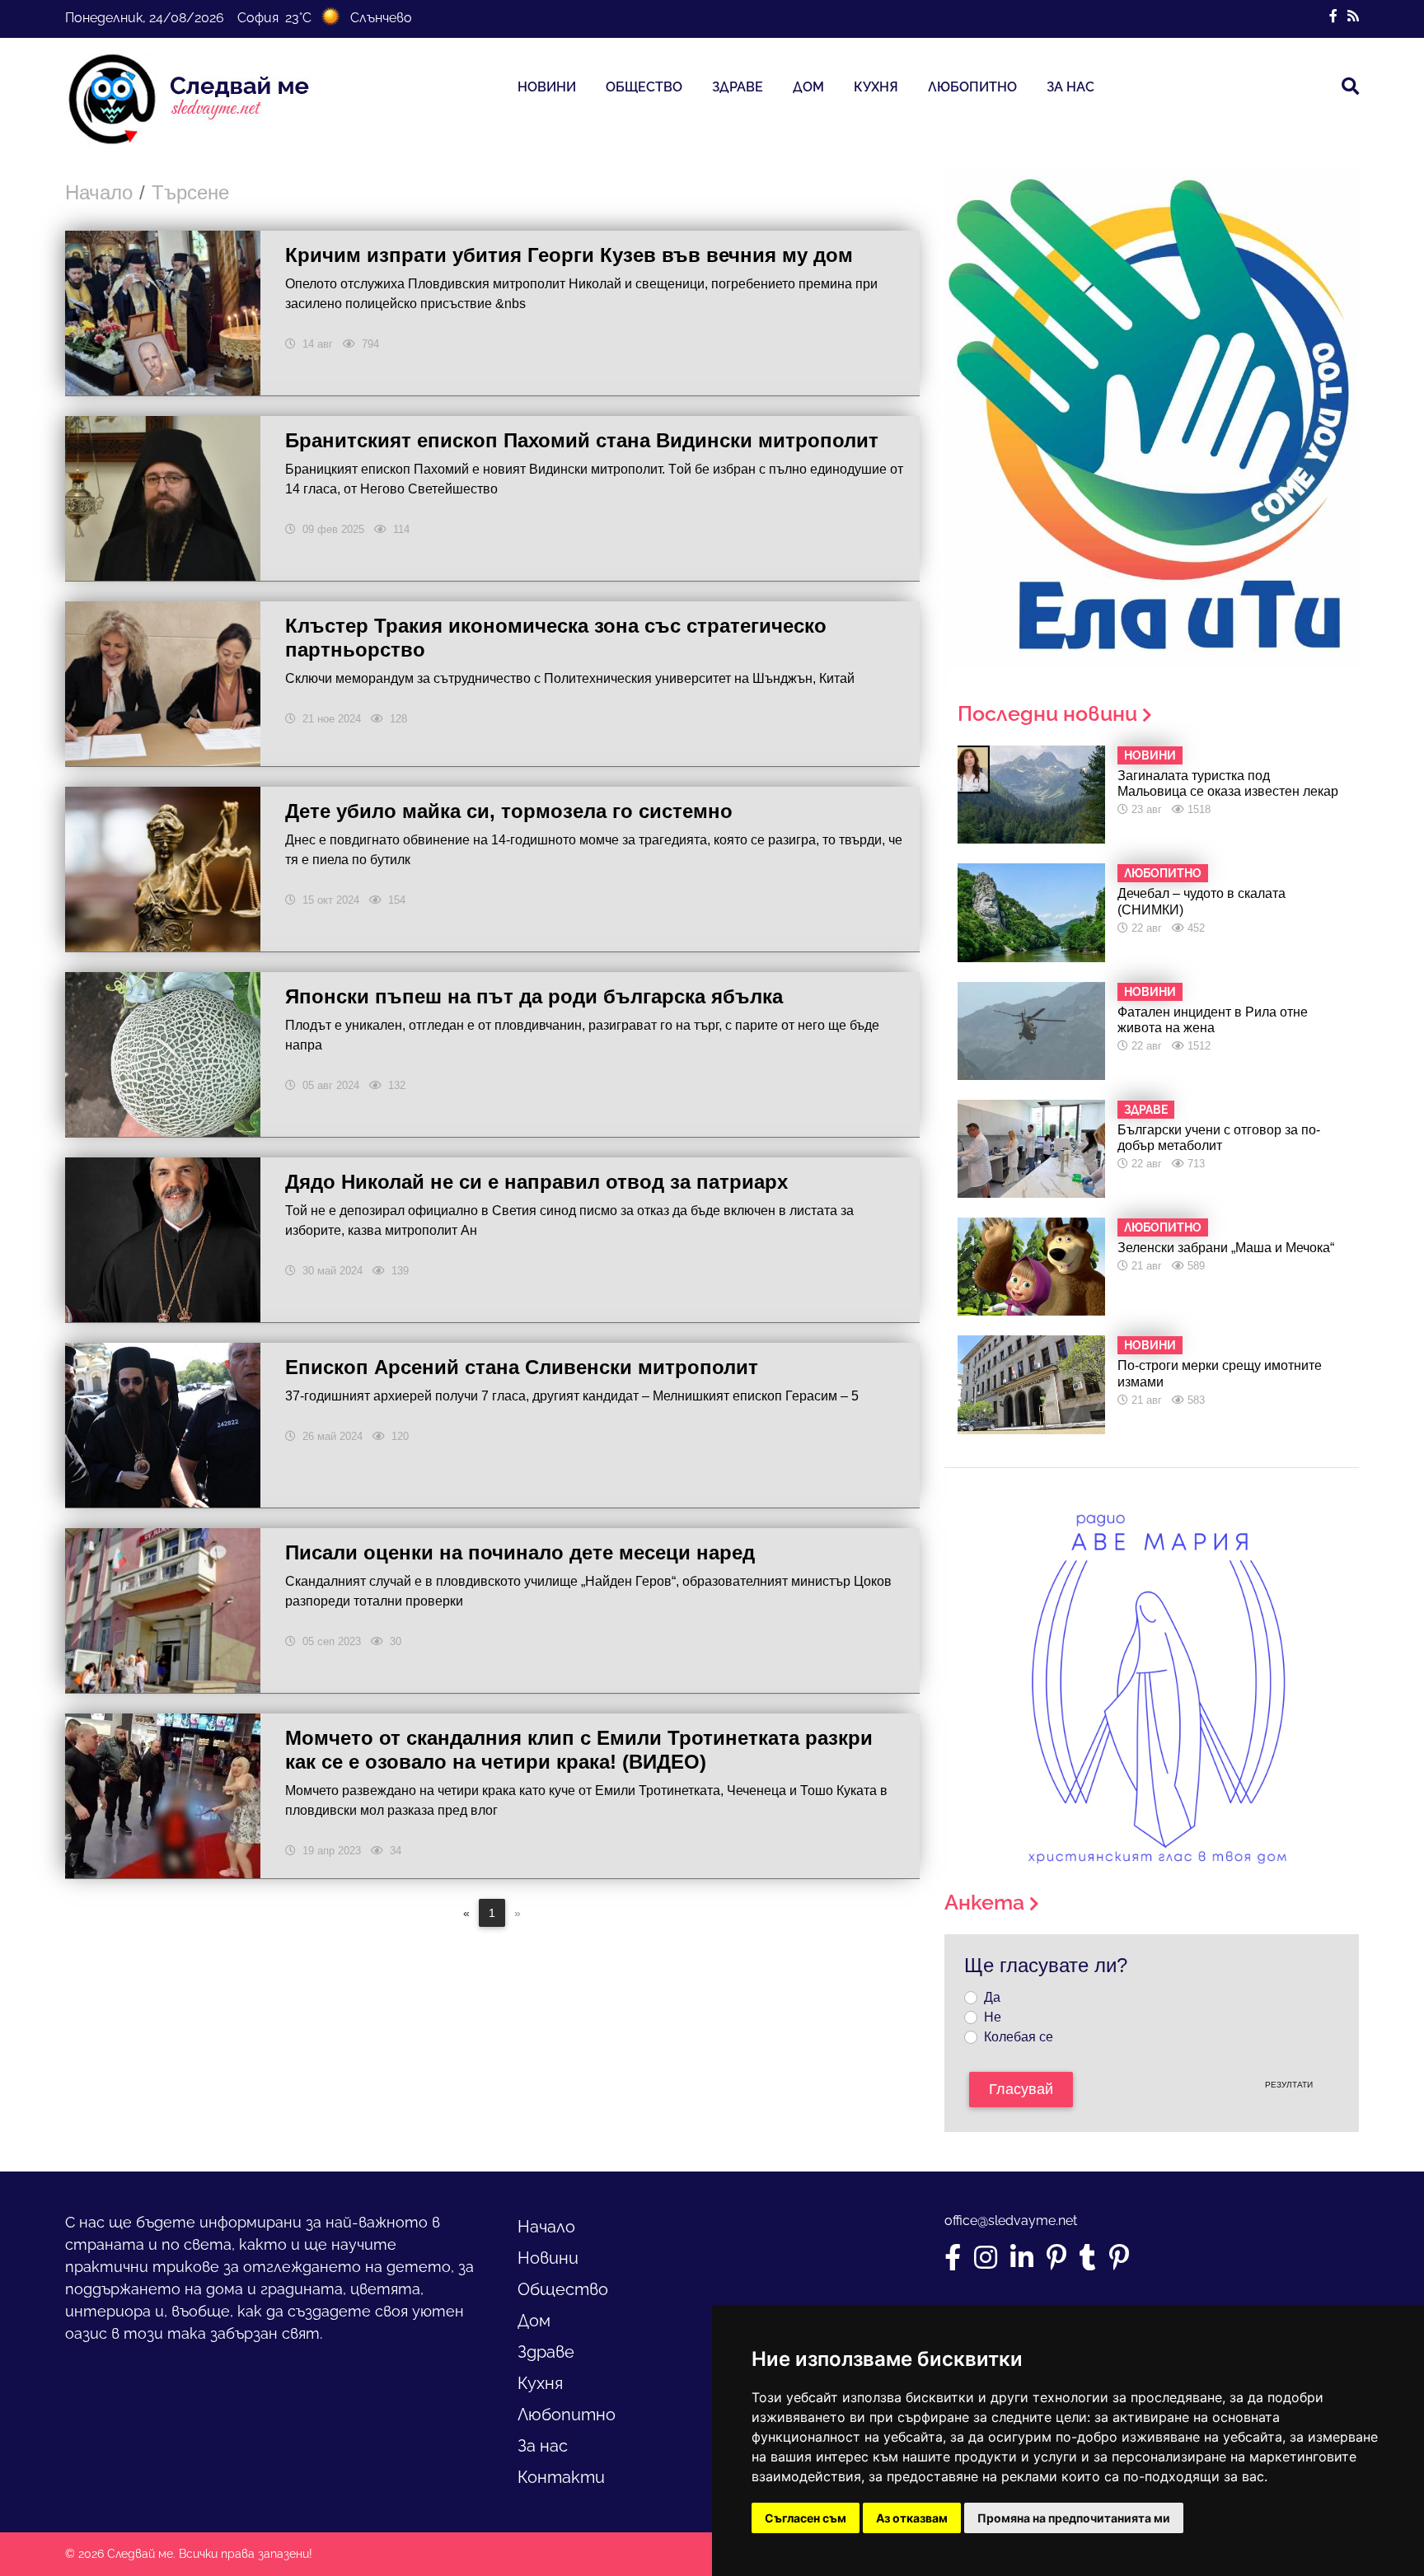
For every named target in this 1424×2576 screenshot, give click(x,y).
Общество (644, 87)
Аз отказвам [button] (912, 2518)
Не (993, 2017)
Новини (547, 87)
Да (992, 1997)
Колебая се (1019, 2037)
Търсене (190, 192)
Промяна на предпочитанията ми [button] (1074, 2518)
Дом (808, 87)
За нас (1070, 87)
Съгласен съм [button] (806, 2518)
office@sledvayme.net (1011, 2221)
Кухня (876, 87)
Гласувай (1021, 2089)
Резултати (1289, 2085)
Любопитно (972, 87)
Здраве (738, 87)
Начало (99, 192)
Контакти (561, 2477)
